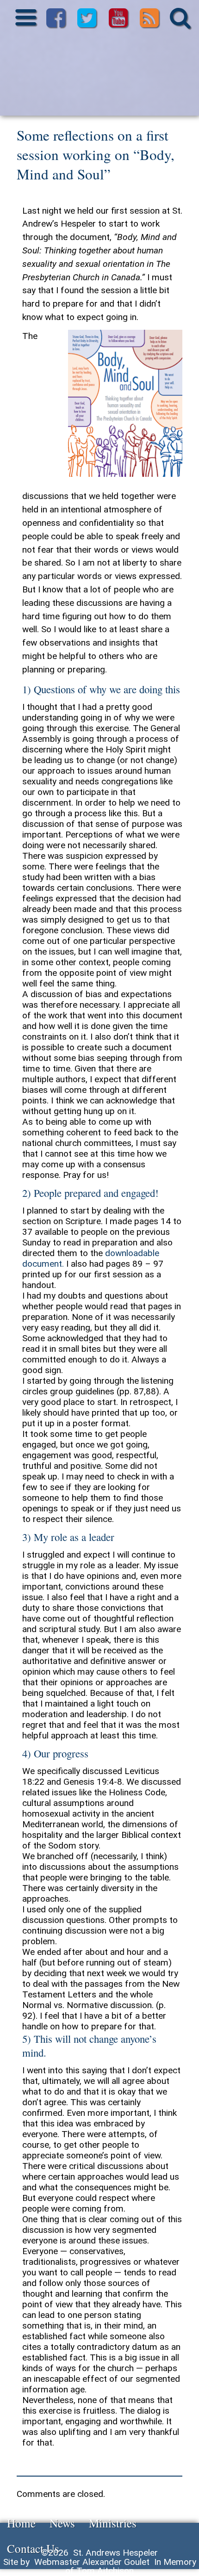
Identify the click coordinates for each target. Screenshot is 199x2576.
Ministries (113, 2523)
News (62, 2523)
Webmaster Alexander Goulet (92, 2562)
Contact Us (33, 2548)
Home (21, 2523)
